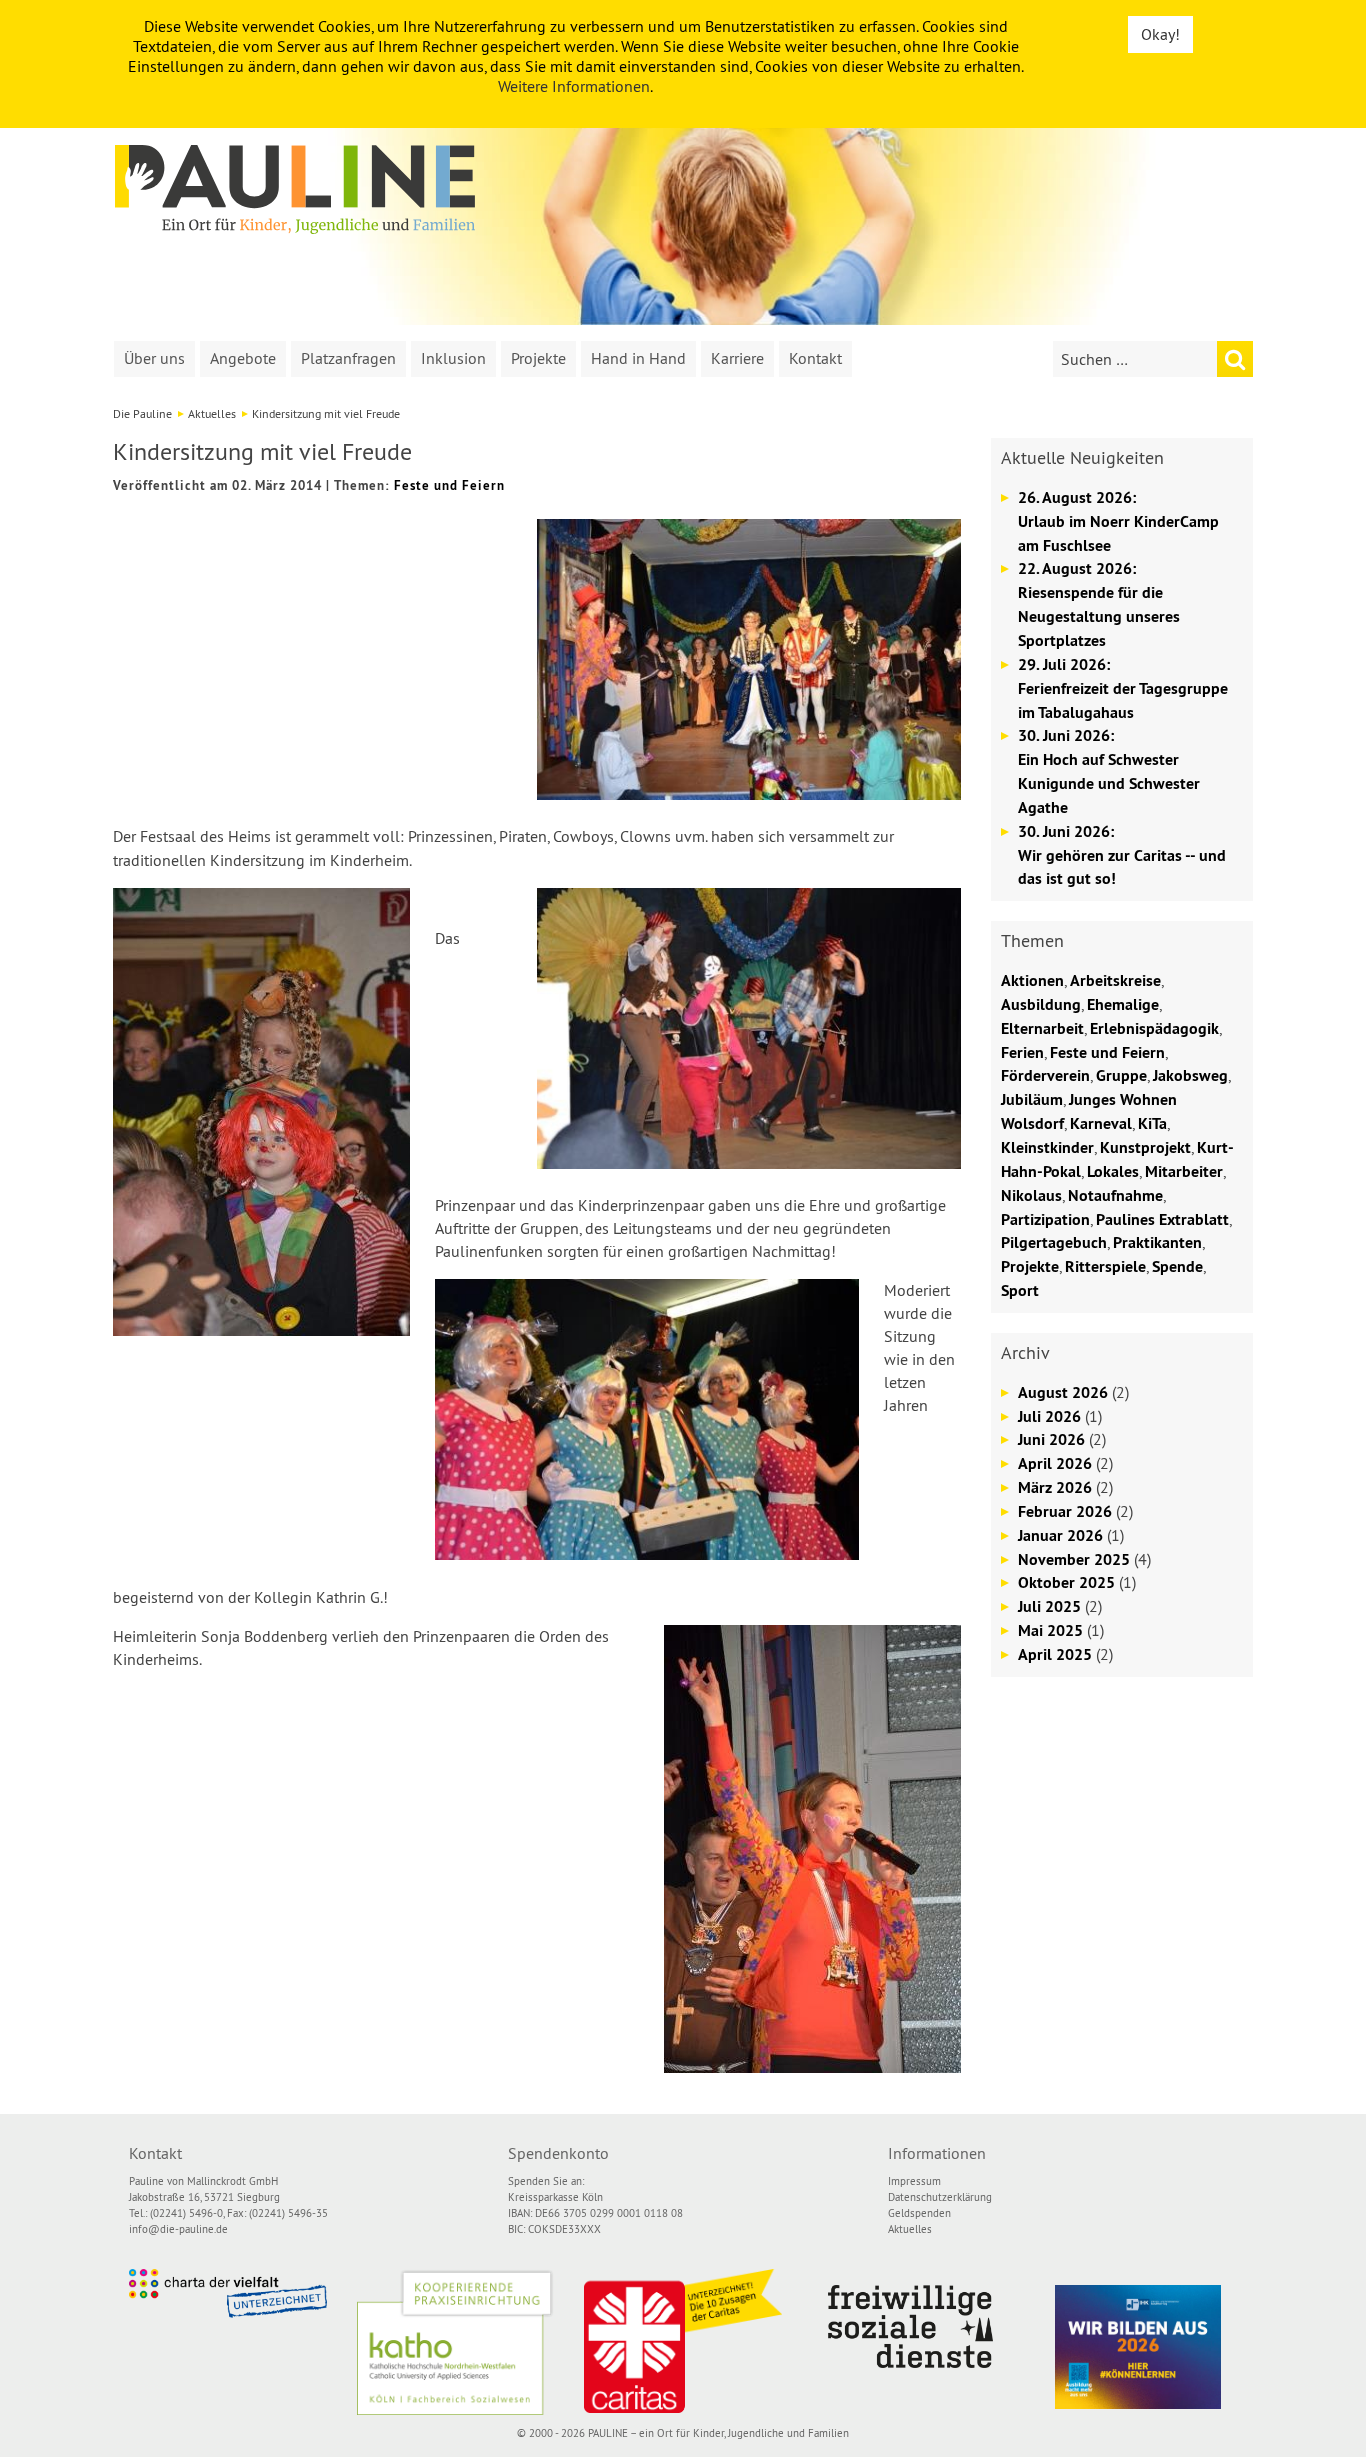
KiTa (1152, 1123)
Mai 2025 (1050, 1630)
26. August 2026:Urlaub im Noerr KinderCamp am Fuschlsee (1118, 521)
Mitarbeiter (1184, 1171)
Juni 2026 (1051, 1439)
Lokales (1113, 1171)
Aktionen (1032, 980)
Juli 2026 (1049, 1416)
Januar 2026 (1060, 1535)
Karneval (1101, 1123)
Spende (1177, 1266)
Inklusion (453, 358)
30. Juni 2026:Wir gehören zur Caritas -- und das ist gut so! (1122, 855)
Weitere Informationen (574, 86)
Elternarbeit (1042, 1028)
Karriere (737, 358)
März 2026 (1055, 1487)
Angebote (243, 358)
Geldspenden (919, 2213)
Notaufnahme (1115, 1195)
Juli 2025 (1049, 1606)
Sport (1020, 1290)
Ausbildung (1041, 1004)
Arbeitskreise (1115, 980)
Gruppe (1121, 1075)
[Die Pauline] (295, 189)
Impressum (914, 2181)
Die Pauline (142, 413)
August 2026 (1063, 1392)
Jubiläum (1032, 1099)
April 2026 (1055, 1463)
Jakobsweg (1190, 1075)
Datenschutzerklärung (940, 2197)
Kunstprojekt (1145, 1147)
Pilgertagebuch (1054, 1242)
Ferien (1022, 1052)
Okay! (1160, 34)
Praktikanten (1157, 1242)
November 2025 (1074, 1559)
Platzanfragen (348, 358)
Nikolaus (1031, 1195)
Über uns (154, 358)
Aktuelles (212, 413)
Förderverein (1045, 1075)
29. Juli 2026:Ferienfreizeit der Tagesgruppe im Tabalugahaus (1123, 688)
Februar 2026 (1065, 1511)
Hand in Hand (638, 358)
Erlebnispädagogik (1154, 1028)
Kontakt (815, 358)
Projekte (538, 358)
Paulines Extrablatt (1162, 1219)
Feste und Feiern (449, 485)
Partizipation (1045, 1219)
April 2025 (1055, 1654)
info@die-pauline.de (178, 2229)
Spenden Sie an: (546, 2181)
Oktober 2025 (1066, 1582)
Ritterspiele (1105, 1266)
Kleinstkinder (1047, 1147)
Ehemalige (1123, 1004)
